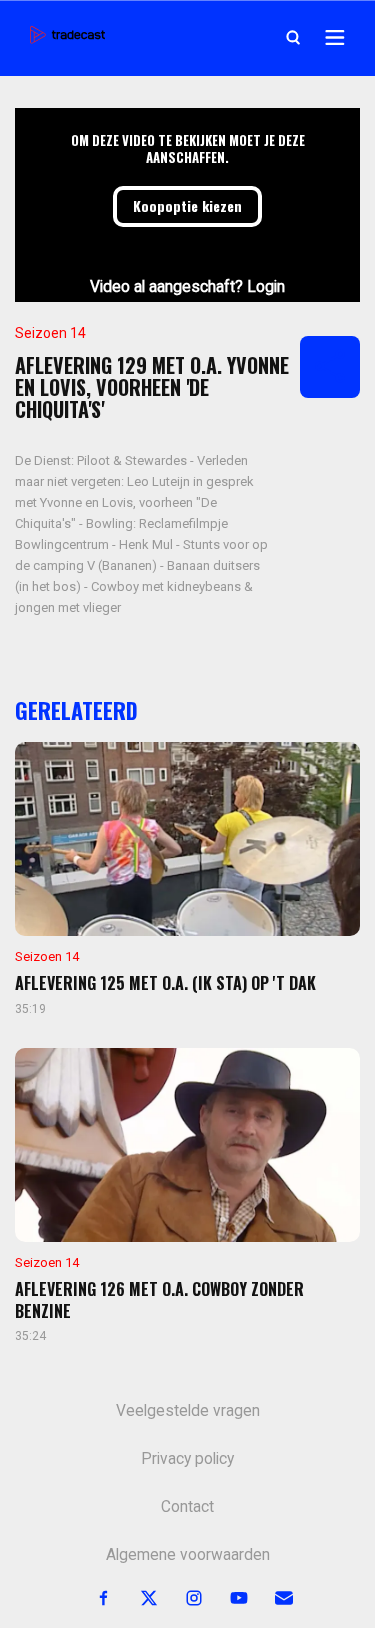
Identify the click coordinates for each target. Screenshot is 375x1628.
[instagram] (182, 1598)
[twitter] (137, 1598)
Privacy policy (187, 1459)
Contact (187, 1507)
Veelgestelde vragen (188, 1411)
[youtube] (227, 1598)
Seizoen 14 (50, 333)
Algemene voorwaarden (188, 1555)
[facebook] (92, 1598)
